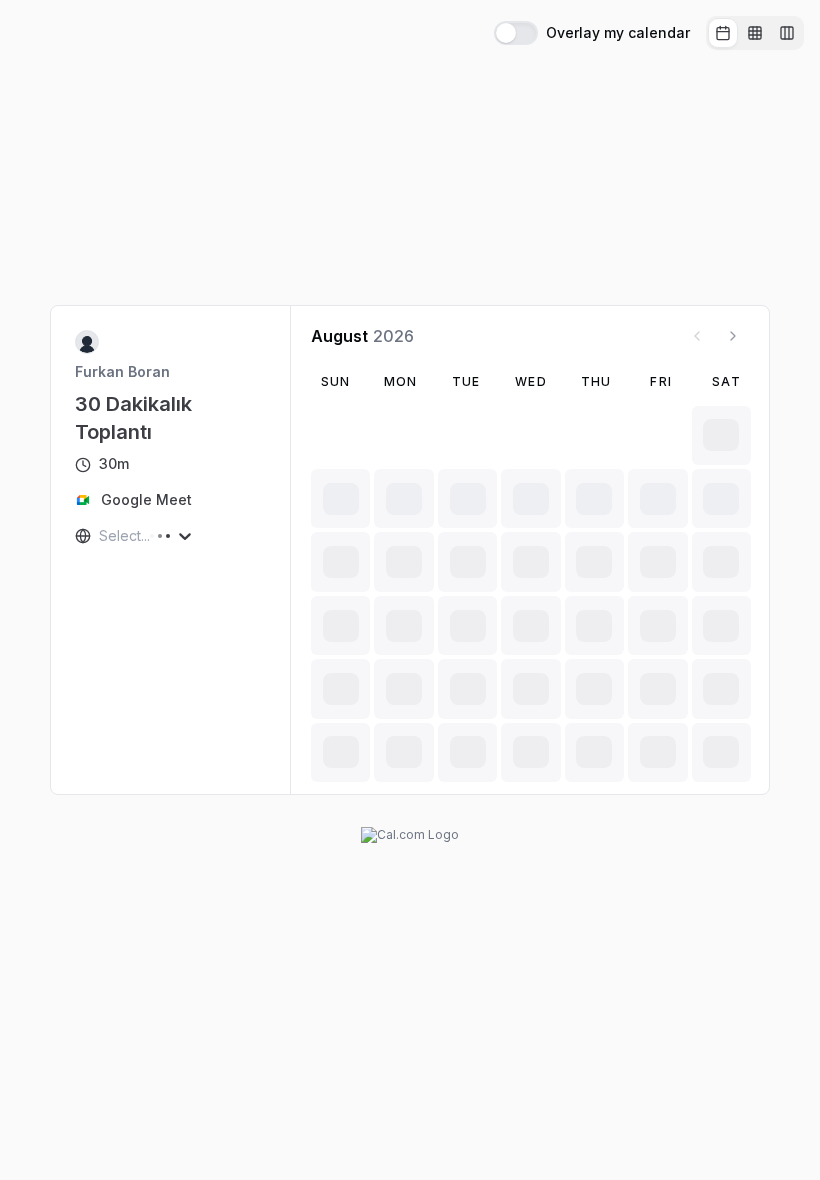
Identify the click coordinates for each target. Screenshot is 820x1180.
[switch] (516, 33)
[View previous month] (697, 336)
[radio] (723, 33)
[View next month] (733, 336)
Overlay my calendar (618, 33)
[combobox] (101, 536)
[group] (755, 33)
